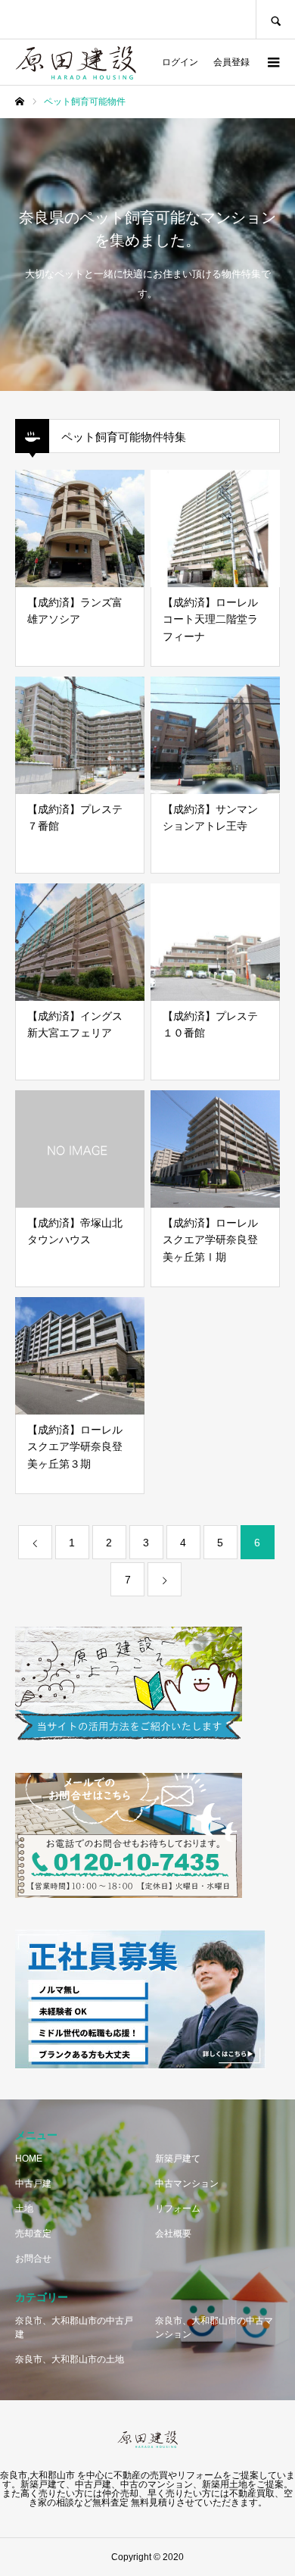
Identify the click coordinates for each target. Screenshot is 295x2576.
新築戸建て (178, 2159)
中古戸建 (33, 2184)
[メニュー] (272, 62)
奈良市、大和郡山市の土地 (70, 2359)
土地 (24, 2209)
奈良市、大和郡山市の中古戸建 (74, 2327)
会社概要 (173, 2234)
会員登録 (231, 62)
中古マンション (187, 2184)
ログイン (180, 62)
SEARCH (275, 19)
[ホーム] (20, 102)
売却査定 (33, 2234)
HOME (29, 2159)
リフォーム (178, 2209)
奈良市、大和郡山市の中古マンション (214, 2327)
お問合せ (33, 2259)
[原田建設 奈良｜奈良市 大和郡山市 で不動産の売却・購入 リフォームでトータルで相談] (76, 52)
